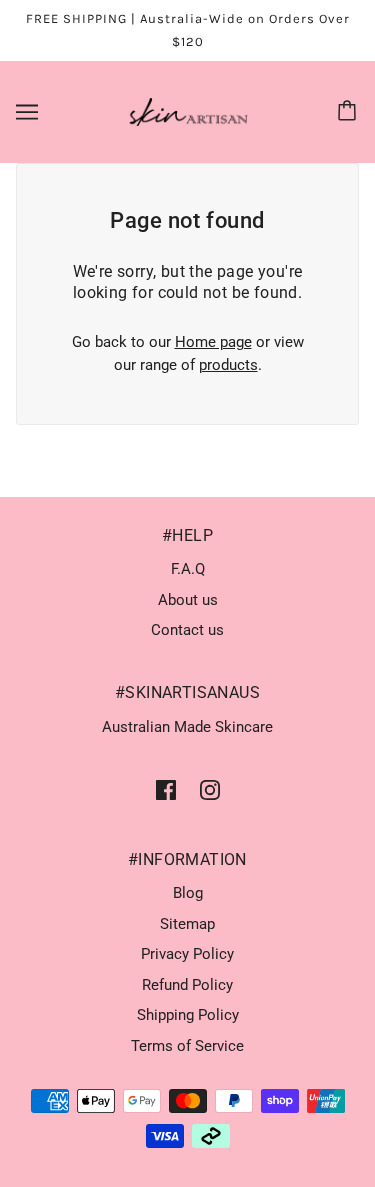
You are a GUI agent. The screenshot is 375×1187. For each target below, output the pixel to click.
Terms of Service (187, 1046)
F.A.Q (188, 569)
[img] (166, 789)
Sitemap (187, 924)
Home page (213, 342)
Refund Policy (187, 985)
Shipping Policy (188, 1015)
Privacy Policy (187, 954)
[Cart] (350, 112)
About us (188, 600)
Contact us (187, 630)
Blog (188, 893)
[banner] (183, 111)
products (228, 365)
